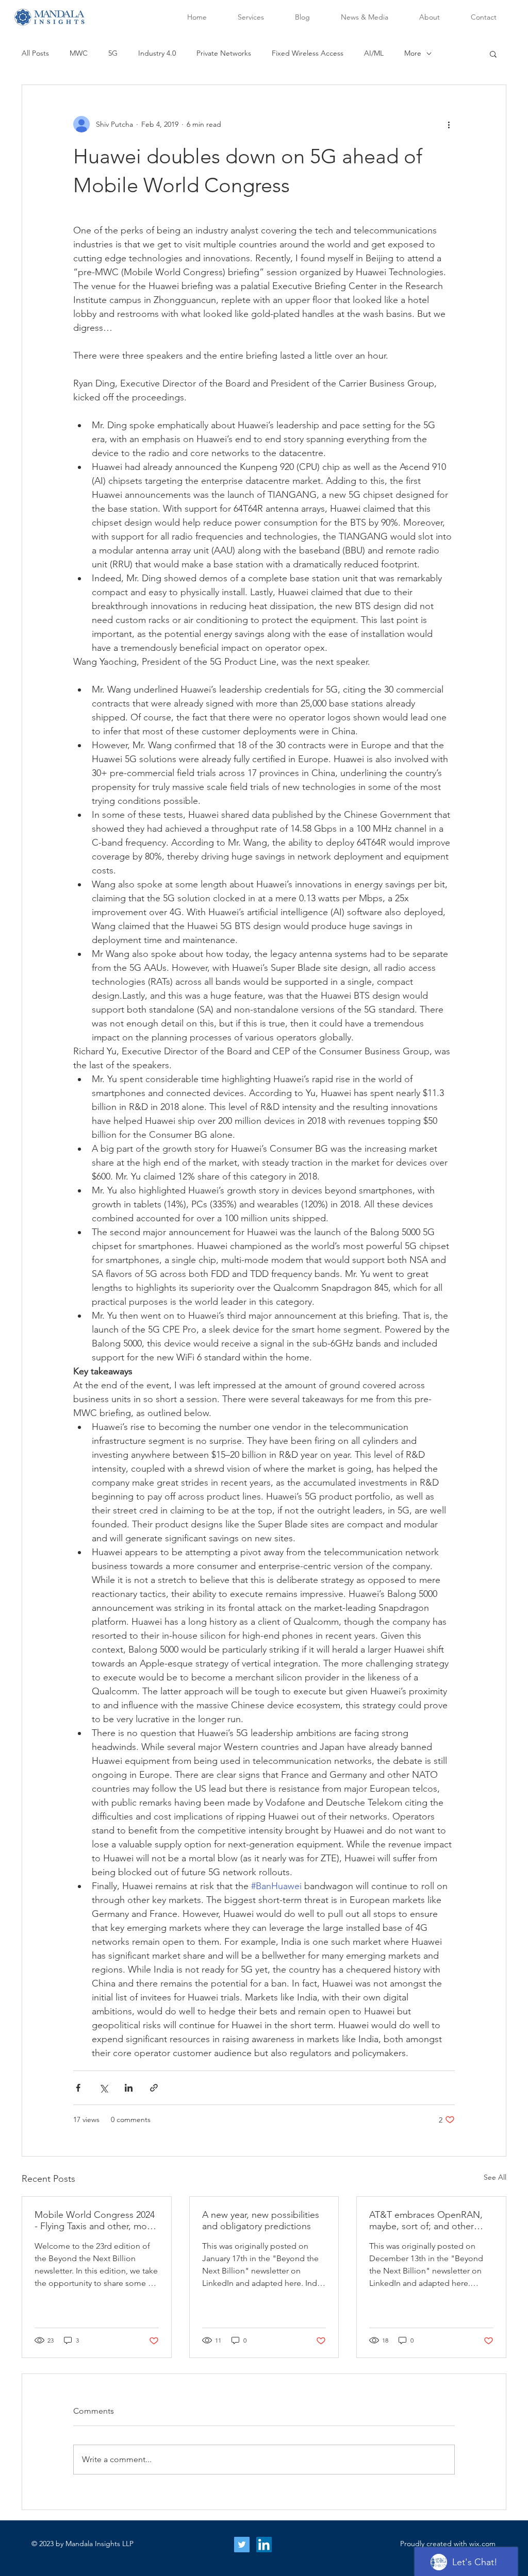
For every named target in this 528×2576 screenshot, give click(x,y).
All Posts (35, 53)
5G (113, 53)
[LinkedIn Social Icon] (264, 2545)
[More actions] (449, 124)
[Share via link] (154, 2088)
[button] (493, 54)
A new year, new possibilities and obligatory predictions (261, 2220)
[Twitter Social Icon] (242, 2545)
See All (495, 2177)
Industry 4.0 (157, 53)
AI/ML (374, 53)
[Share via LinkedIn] (129, 2088)
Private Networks (224, 53)
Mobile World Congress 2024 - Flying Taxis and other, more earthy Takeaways (95, 2220)
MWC (79, 53)
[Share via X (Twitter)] (103, 2088)
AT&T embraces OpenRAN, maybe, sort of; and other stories (426, 2220)
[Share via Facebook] (78, 2088)
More (413, 53)
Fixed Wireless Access (308, 53)
